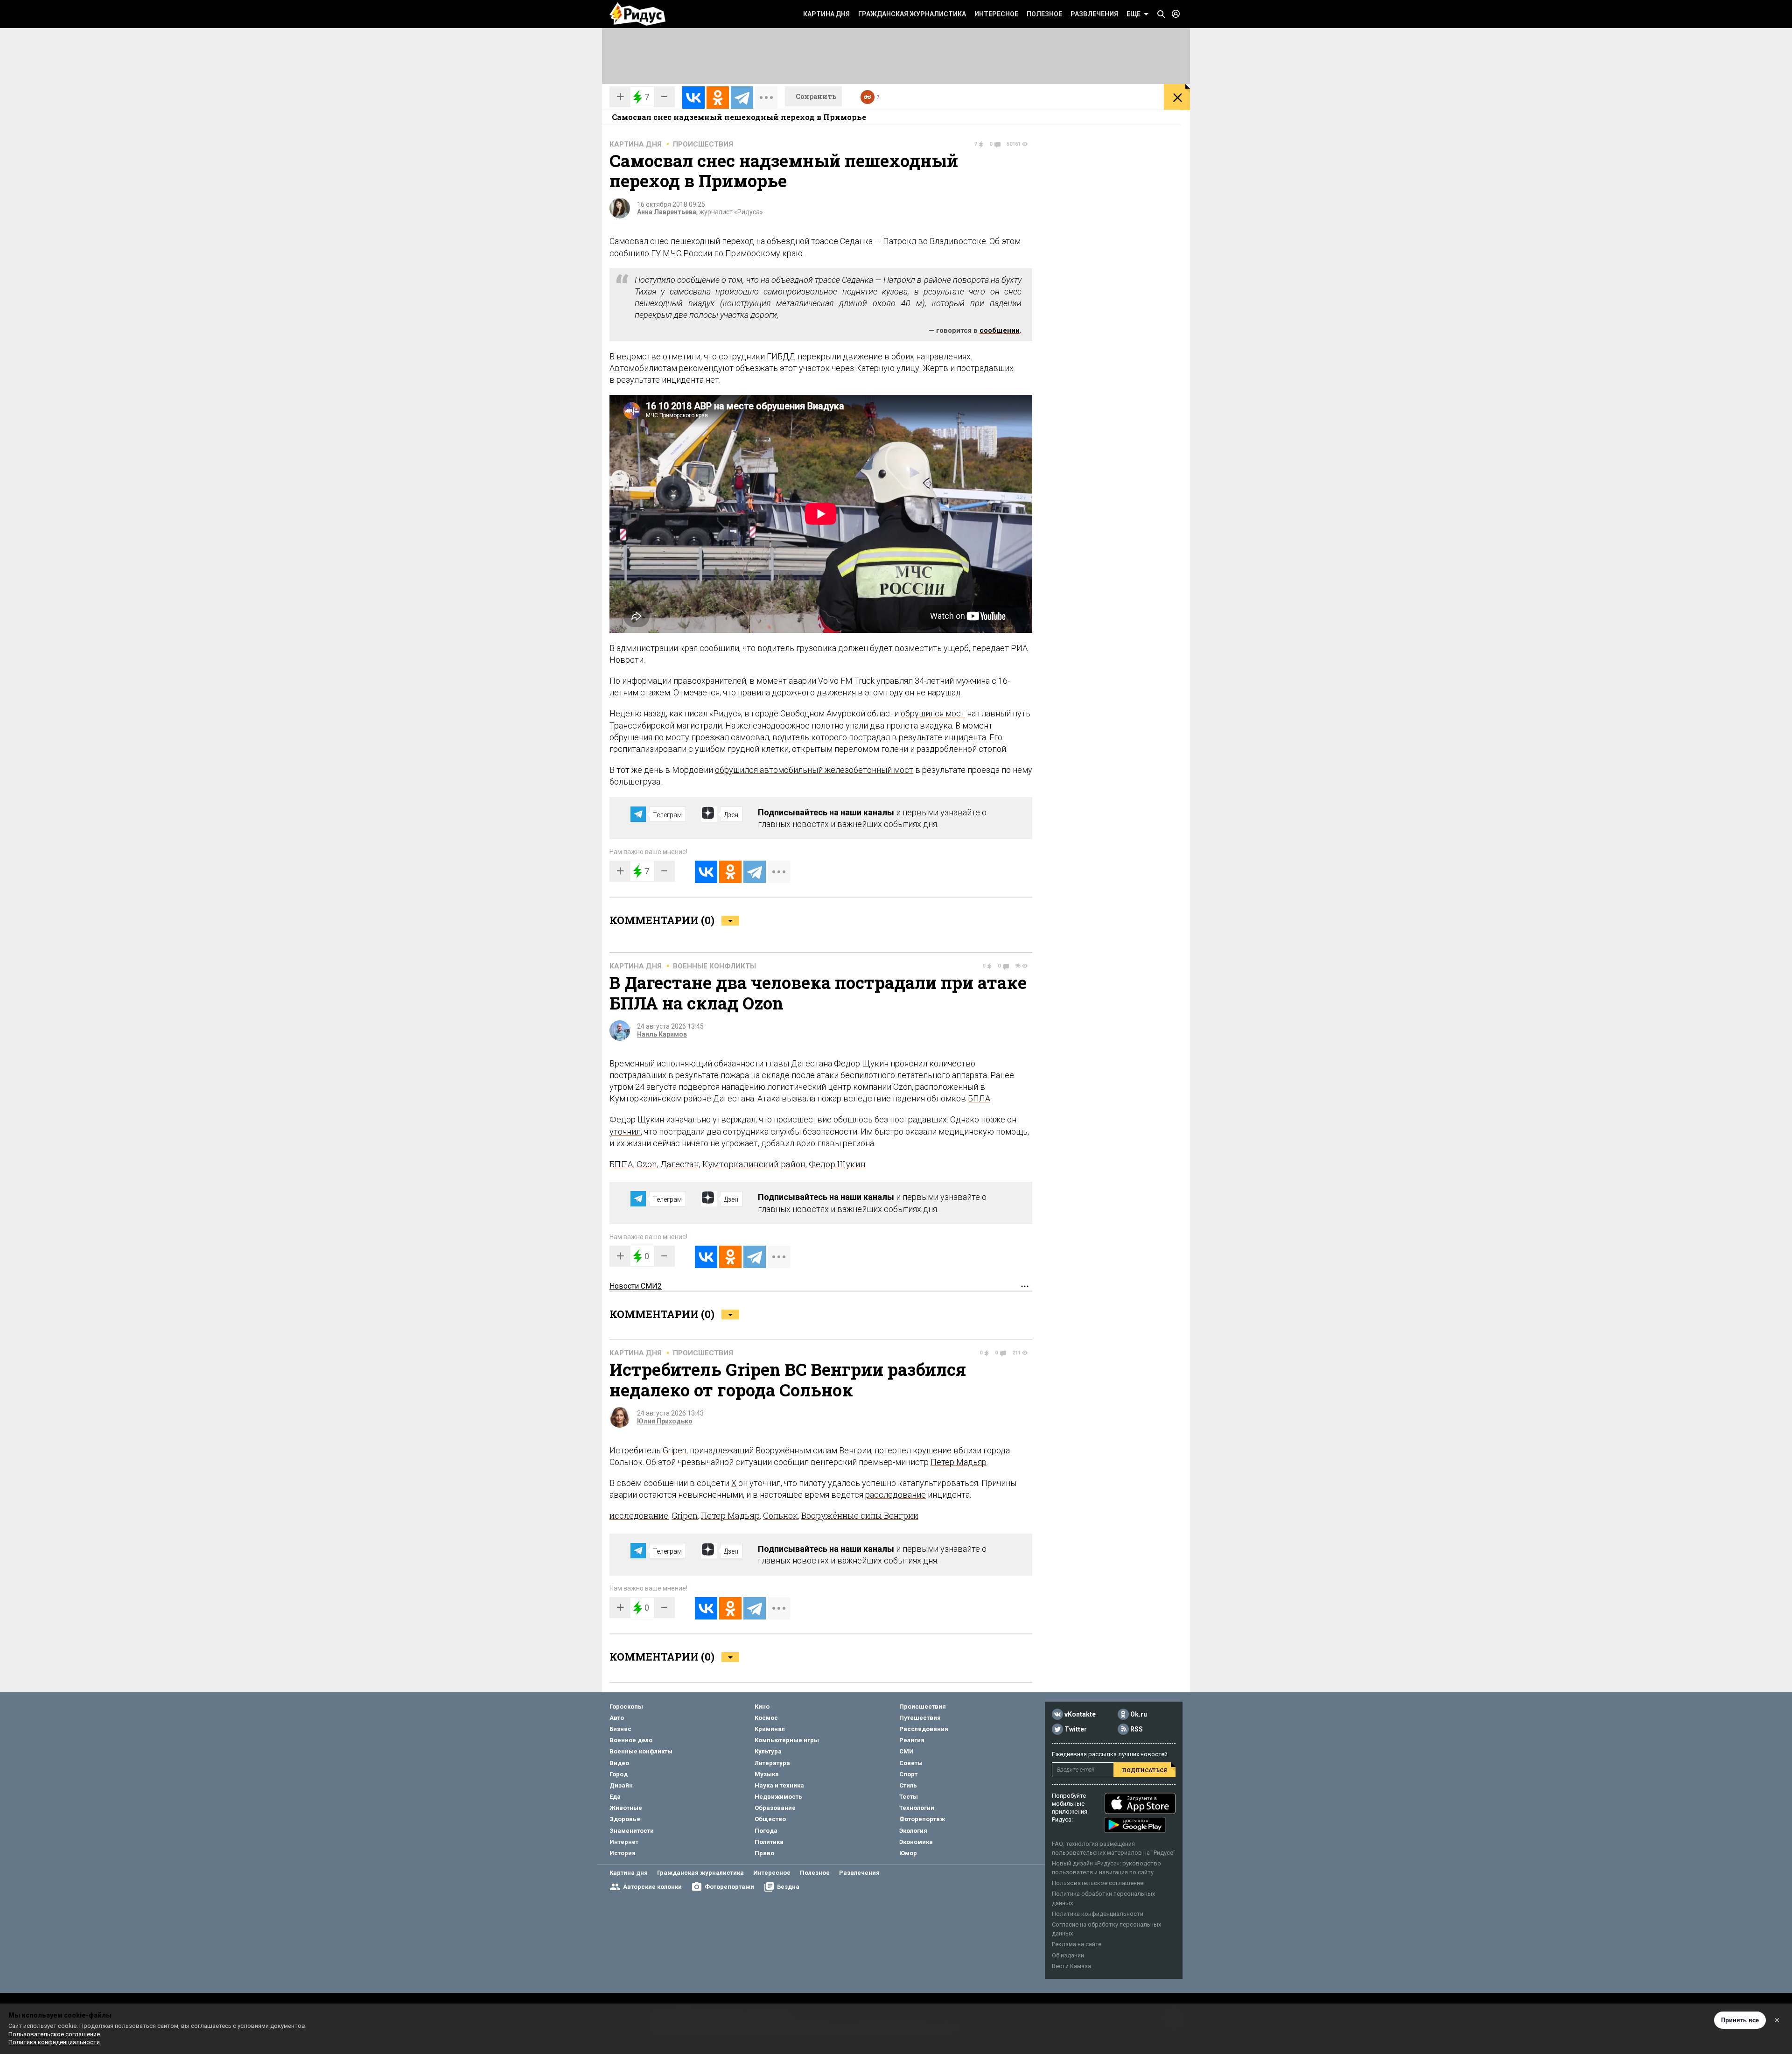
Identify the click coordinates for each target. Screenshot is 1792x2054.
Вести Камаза (1071, 1966)
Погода (766, 1831)
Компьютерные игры (787, 1740)
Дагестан (680, 1164)
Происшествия (703, 144)
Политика (769, 1842)
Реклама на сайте (1077, 1944)
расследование (896, 1495)
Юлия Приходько (665, 1421)
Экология (913, 1831)
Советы (911, 1763)
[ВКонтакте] (693, 98)
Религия (912, 1740)
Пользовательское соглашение (1098, 1883)
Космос (766, 1718)
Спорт (908, 1774)
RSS (1137, 1729)
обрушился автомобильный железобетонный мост (814, 770)
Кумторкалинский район (754, 1164)
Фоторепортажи (729, 1887)
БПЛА (979, 1098)
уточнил (625, 1132)
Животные (626, 1808)
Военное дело (631, 1740)
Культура (768, 1751)
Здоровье (625, 1819)
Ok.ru (1139, 1714)
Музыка (767, 1774)
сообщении (1000, 330)
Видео (619, 1763)
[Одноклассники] (718, 98)
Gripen (675, 1450)
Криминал (770, 1729)
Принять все (1740, 2020)
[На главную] (637, 14)
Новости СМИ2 (636, 1286)
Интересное (996, 14)
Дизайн (621, 1785)
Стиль (908, 1785)
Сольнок (780, 1515)
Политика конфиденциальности (1098, 1914)
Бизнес (620, 1729)
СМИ (906, 1751)
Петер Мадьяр (959, 1462)
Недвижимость (778, 1797)
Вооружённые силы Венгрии (860, 1515)
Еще (1134, 14)
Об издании (1068, 1955)
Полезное (1044, 14)
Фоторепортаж (922, 1819)
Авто (617, 1718)
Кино (762, 1707)
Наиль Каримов (662, 1034)
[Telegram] (742, 98)
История (623, 1853)
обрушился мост (933, 713)
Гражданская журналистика (912, 14)
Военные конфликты (714, 966)
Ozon (647, 1164)
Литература (772, 1763)
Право (764, 1853)
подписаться (1144, 1770)
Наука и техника (779, 1785)
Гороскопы (626, 1707)
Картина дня (826, 14)
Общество (770, 1819)
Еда (615, 1797)
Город (619, 1774)
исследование (639, 1515)
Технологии (917, 1808)
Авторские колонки (652, 1887)
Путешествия (920, 1718)
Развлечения (1094, 14)
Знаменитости (632, 1831)
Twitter (1076, 1729)
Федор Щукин (837, 1164)
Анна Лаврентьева (667, 212)
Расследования (924, 1729)
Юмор (908, 1853)
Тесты (909, 1797)
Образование (775, 1808)
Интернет (624, 1842)
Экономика (916, 1842)
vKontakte (1080, 1714)
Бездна (788, 1887)
